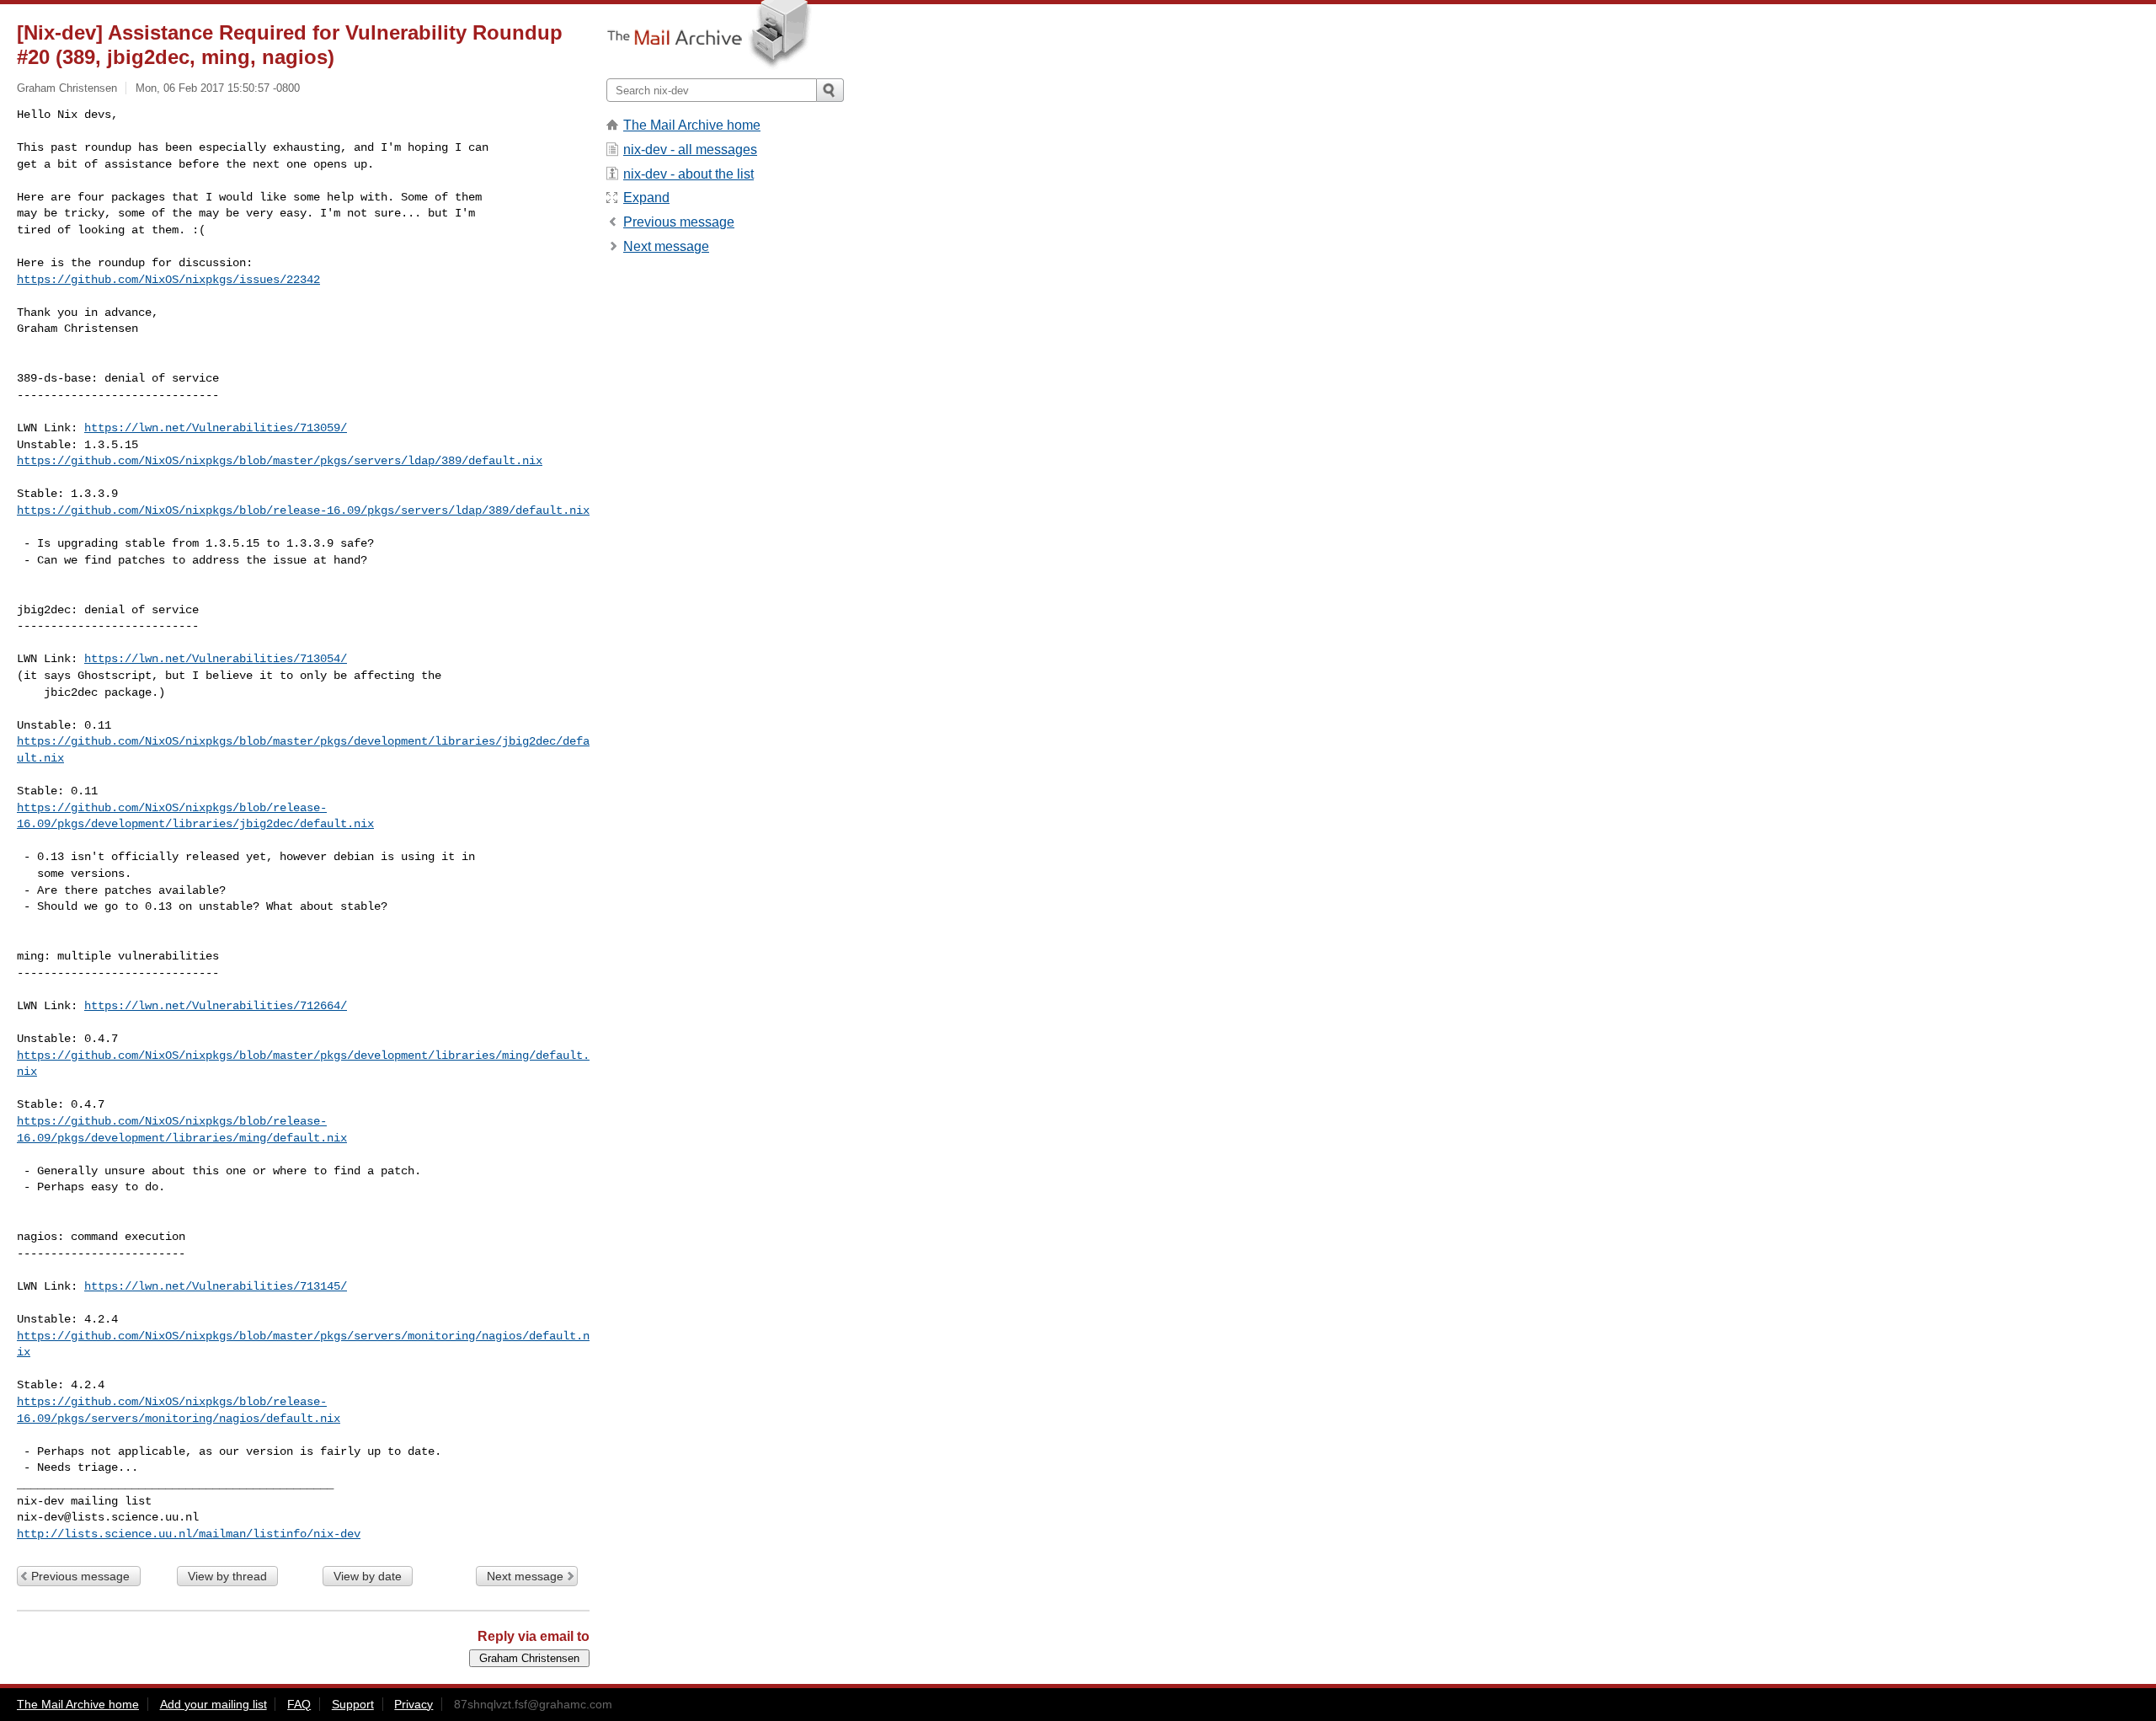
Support (353, 1704)
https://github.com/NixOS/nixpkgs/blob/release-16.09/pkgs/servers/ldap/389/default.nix (303, 510)
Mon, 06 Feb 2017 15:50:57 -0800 (218, 88)
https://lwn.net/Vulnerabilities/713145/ (216, 1286)
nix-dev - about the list (688, 174)
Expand (646, 198)
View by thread (227, 1576)
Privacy (414, 1704)
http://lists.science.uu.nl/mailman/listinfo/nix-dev (189, 1534)
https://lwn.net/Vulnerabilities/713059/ (216, 428)
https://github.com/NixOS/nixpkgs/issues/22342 (168, 280)
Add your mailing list (213, 1704)
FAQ (299, 1704)
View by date (368, 1576)
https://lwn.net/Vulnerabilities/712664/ (216, 1006)
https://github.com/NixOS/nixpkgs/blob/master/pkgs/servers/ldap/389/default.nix (280, 461)
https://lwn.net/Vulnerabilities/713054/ (216, 659)
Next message (525, 1576)
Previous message (80, 1576)
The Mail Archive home (692, 125)
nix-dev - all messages (690, 150)
